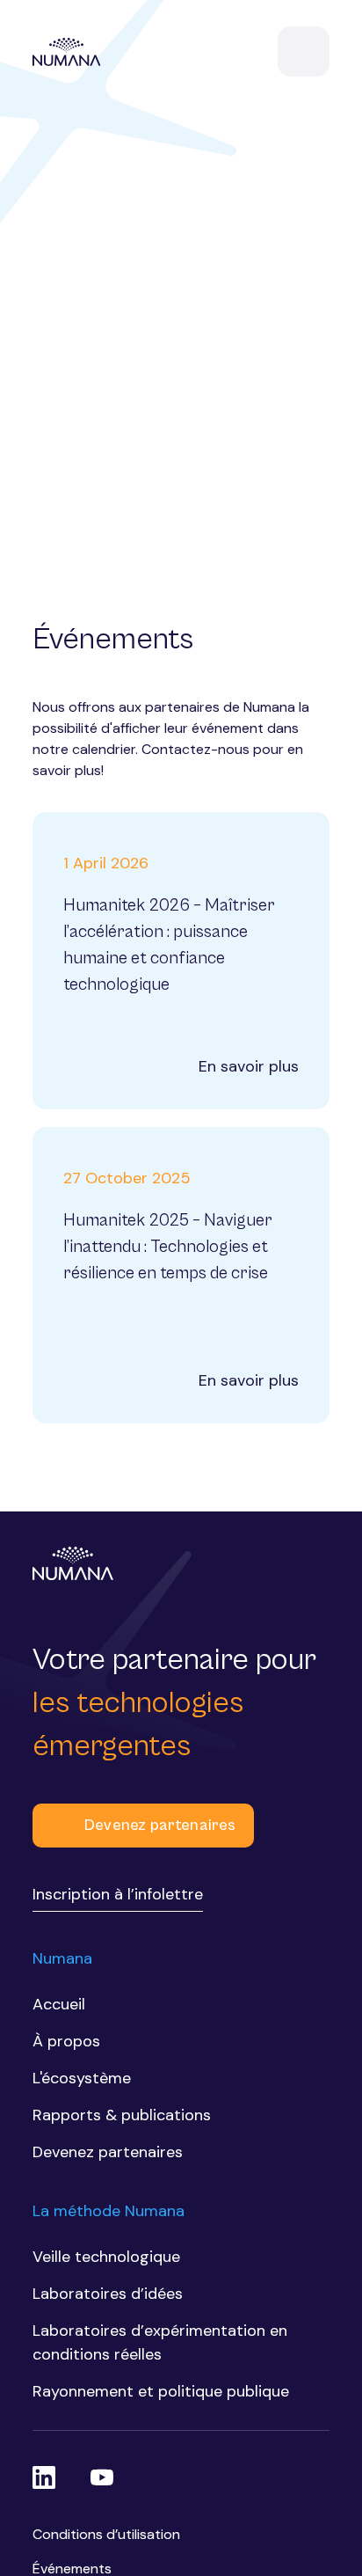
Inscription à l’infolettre (118, 1894)
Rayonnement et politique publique (161, 2391)
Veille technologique (106, 2257)
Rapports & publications (122, 2115)
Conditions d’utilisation (106, 2534)
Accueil (59, 2004)
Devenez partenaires (160, 1825)
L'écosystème (82, 2078)
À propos (66, 2041)
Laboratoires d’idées (108, 2294)
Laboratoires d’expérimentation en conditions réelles (160, 2342)
